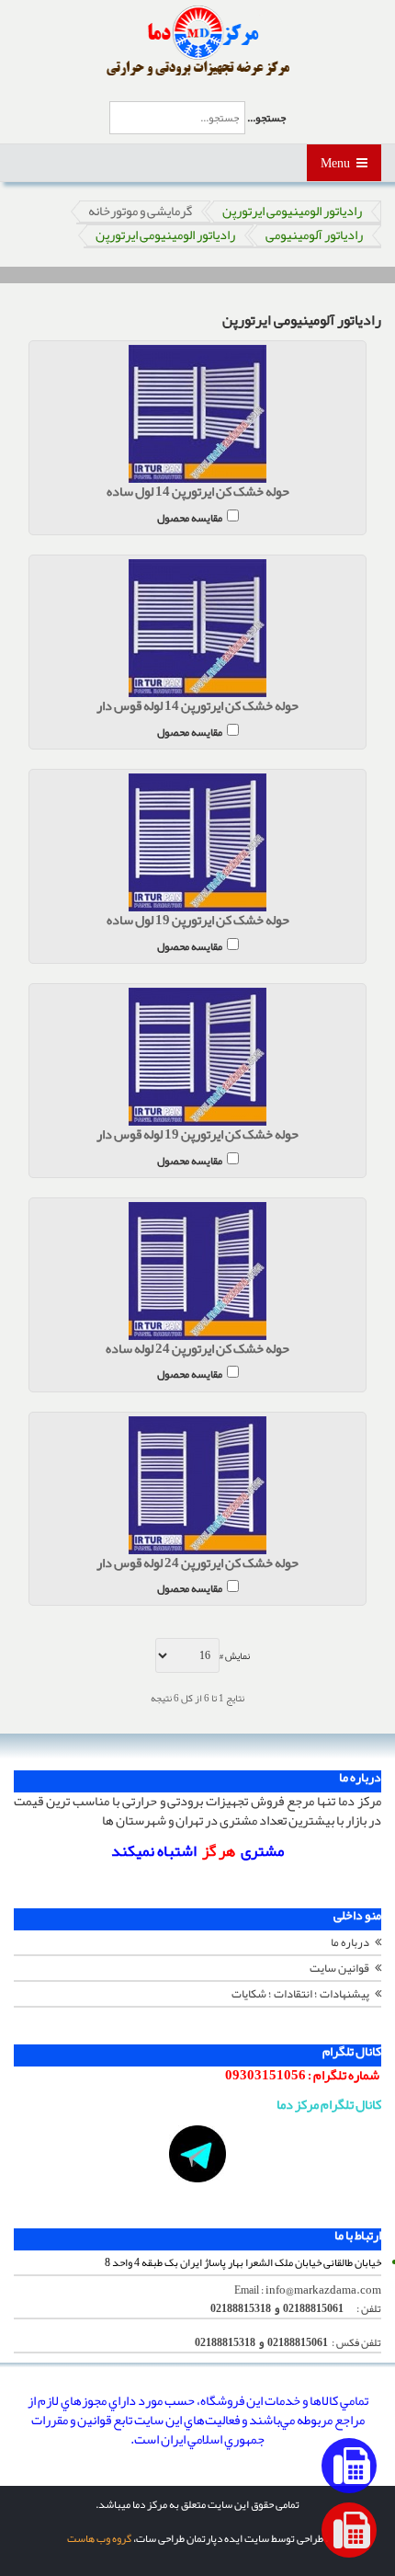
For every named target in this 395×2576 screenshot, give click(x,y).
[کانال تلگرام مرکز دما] (197, 2154)
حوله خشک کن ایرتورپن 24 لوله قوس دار (197, 1564)
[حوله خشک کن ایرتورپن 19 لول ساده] (197, 842)
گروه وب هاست (99, 2538)
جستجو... (266, 118)
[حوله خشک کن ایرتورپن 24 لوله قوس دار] (197, 1485)
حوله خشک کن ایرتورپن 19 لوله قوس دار (197, 1135)
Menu (336, 163)
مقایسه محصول (190, 516)
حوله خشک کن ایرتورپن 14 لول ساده (198, 492)
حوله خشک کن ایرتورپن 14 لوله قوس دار (197, 707)
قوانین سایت (339, 1968)
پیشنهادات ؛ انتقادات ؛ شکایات (300, 1994)
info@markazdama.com (323, 2290)
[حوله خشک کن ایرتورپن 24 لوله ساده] (197, 1271)
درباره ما (350, 1942)
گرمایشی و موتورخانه (140, 212)
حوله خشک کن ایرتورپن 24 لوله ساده (197, 1350)
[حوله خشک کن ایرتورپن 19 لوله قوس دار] (197, 1057)
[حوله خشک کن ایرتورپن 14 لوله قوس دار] (197, 628)
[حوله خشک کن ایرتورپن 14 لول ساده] (197, 414)
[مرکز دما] (198, 41)
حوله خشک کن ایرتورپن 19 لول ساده (198, 921)
